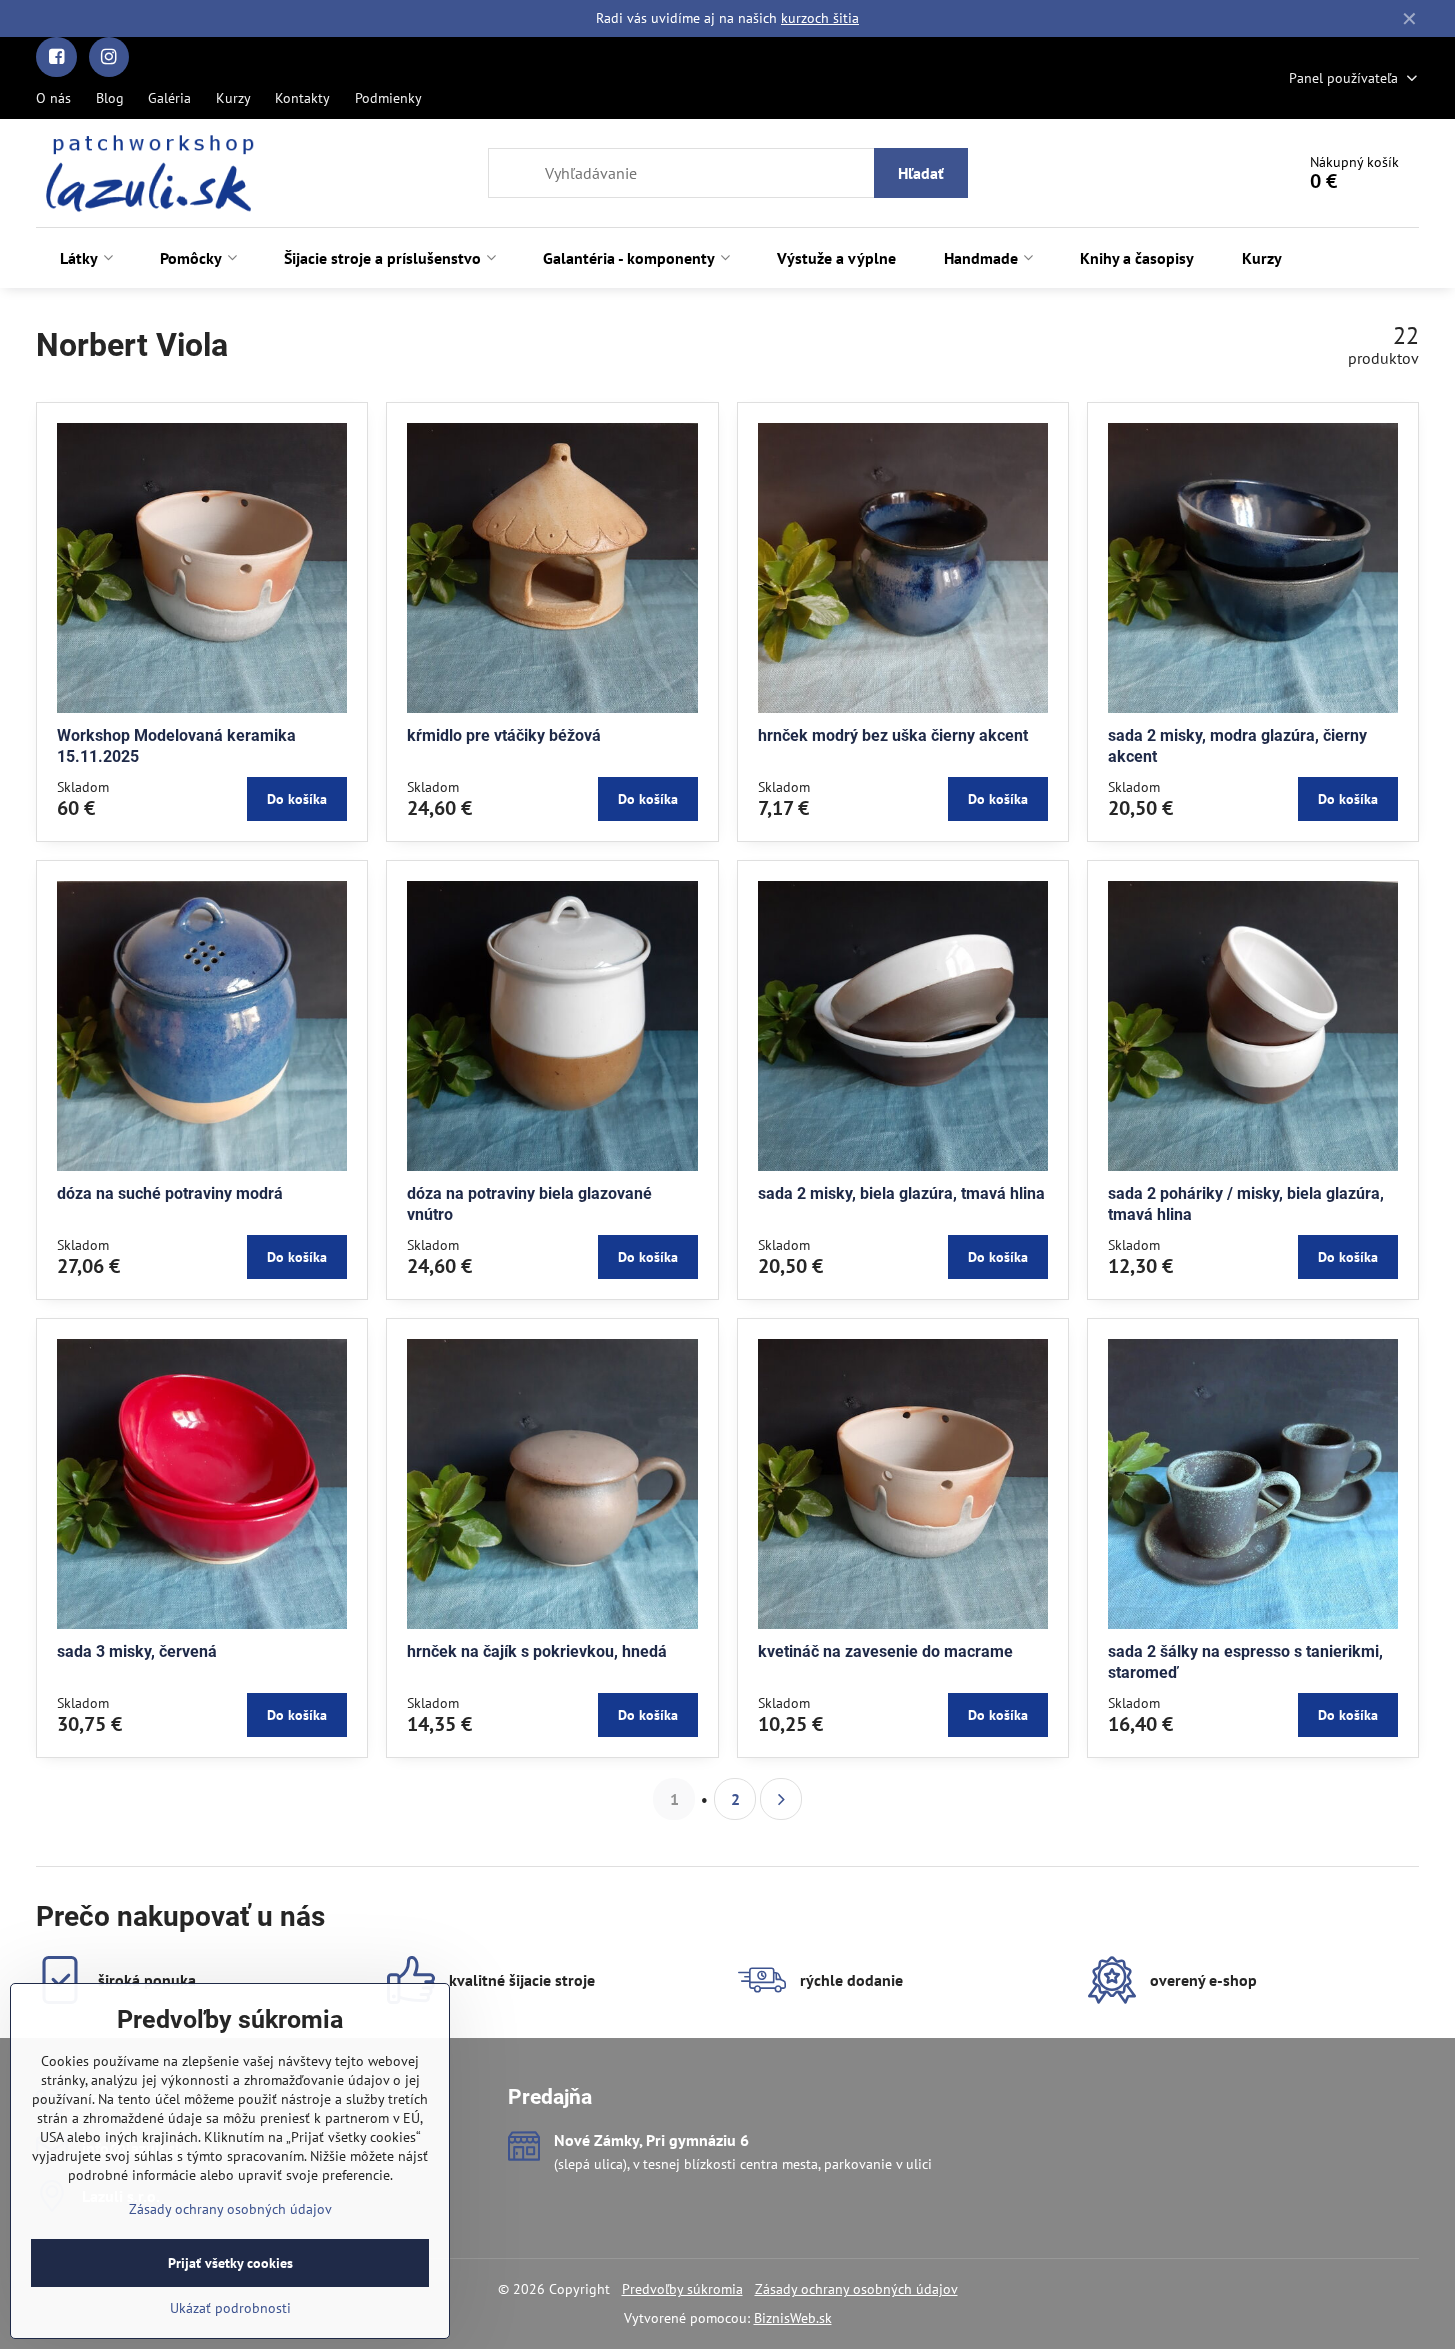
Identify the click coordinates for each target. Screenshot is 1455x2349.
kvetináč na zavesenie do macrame (885, 1651)
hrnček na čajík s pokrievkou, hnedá (537, 1651)
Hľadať (921, 173)
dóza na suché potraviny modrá (170, 1193)
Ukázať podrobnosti (230, 2308)
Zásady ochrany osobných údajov (856, 2289)
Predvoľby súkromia (682, 2289)
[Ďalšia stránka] (781, 1799)
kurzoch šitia (820, 18)
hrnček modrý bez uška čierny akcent (893, 735)
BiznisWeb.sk (793, 2318)
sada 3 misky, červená (137, 1651)
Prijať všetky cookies (230, 2263)
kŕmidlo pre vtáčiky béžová (504, 735)
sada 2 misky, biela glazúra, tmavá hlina (901, 1193)
